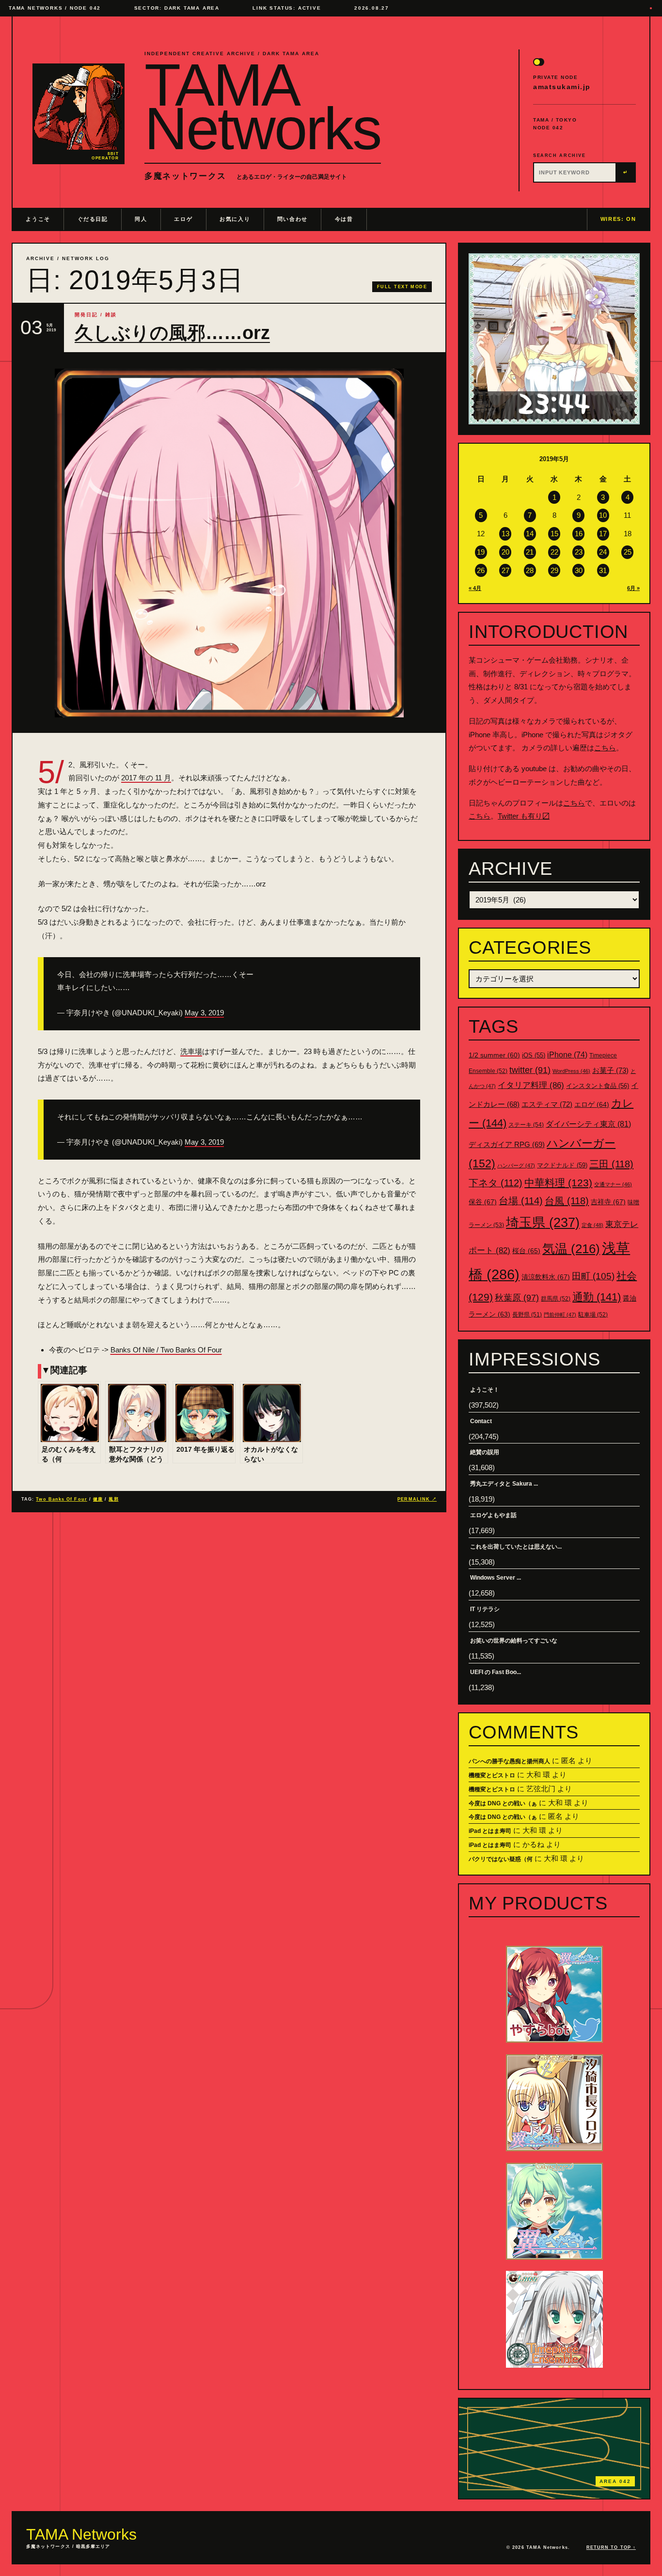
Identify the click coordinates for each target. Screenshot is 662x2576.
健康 (98, 1499)
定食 (592, 1225)
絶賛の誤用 (485, 1452)
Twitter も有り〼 (524, 816)
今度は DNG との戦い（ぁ (503, 1803)
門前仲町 (560, 1315)
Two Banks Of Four (61, 1499)
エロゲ (183, 219)
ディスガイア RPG (507, 1145)
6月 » (633, 588)
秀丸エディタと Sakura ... (504, 1484)
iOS (534, 1055)
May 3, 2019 (204, 1013)
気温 (571, 1249)
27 (505, 570)
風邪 (113, 1499)
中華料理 (558, 1183)
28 (530, 570)
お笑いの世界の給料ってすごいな (514, 1641)
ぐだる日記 (93, 219)
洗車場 (191, 1051)
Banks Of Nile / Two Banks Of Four (166, 1350)
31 (603, 570)
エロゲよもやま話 (493, 1515)
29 (554, 570)
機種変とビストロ (492, 1775)
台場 (521, 1201)
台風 (567, 1201)
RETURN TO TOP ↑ (611, 2547)
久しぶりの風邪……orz (172, 333)
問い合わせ (292, 219)
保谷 (483, 1202)
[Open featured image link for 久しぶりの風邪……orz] (229, 543)
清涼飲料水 (546, 1277)
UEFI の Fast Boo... (496, 1672)
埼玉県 (543, 1222)
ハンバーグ (516, 1165)
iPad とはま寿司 (490, 1831)
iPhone (567, 1055)
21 (530, 552)
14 (530, 534)
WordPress (571, 1071)
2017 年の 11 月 (146, 778)
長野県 (527, 1315)
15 (554, 534)
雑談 (111, 315)
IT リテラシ (485, 1609)
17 (603, 534)
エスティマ (547, 1104)
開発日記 (86, 315)
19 (481, 552)
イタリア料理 (531, 1085)
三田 (611, 1164)
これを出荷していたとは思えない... (516, 1547)
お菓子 (610, 1070)
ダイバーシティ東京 (588, 1124)
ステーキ (526, 1125)
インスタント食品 (598, 1086)
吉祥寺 (608, 1202)
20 (505, 552)
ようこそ (38, 219)
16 (579, 534)
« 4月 (475, 588)
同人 (141, 219)
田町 (593, 1276)
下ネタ (496, 1183)
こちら (605, 748)
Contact (481, 1421)
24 (603, 552)
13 (505, 534)
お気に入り (235, 219)
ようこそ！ (485, 1390)
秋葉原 (517, 1298)
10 (603, 515)
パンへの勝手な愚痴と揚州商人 (509, 1761)
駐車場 (593, 1315)
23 (579, 552)
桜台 (526, 1251)
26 (481, 570)
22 (554, 552)
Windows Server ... (496, 1578)
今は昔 (344, 219)
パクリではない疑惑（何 (501, 1859)
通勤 (597, 1297)
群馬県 (556, 1299)
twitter (530, 1070)
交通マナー (613, 1184)
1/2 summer (494, 1055)
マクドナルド (562, 1165)
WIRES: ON (618, 219)
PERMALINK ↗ (417, 1499)
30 (579, 570)
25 (628, 552)
